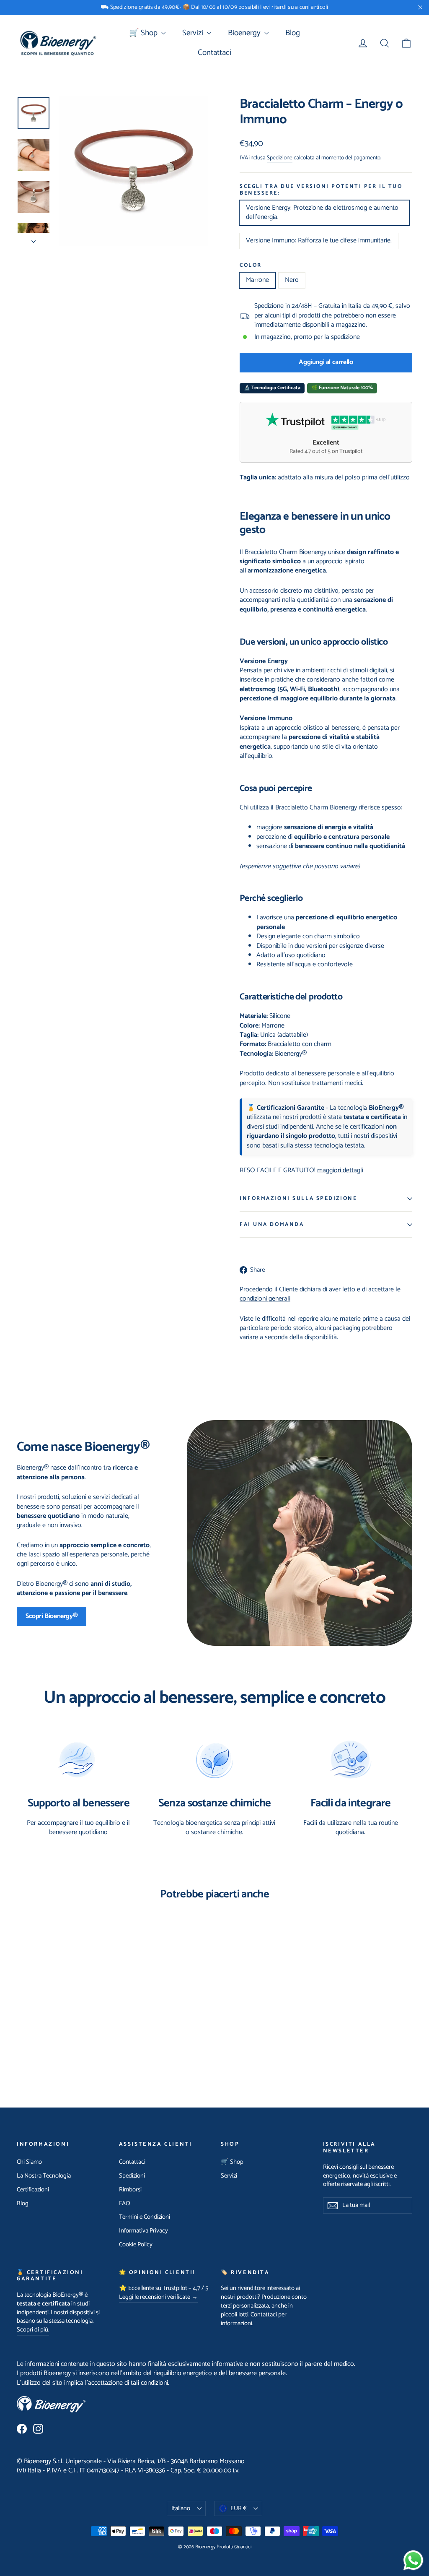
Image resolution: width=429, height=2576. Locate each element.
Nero (292, 280)
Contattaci (214, 53)
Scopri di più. (33, 2330)
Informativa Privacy (143, 2231)
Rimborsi (130, 2190)
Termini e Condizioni (145, 2217)
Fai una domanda (272, 1224)
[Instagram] (38, 2429)
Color (251, 265)
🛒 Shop (144, 33)
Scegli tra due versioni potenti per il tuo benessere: (321, 190)
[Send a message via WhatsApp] (413, 2560)
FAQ (125, 2204)
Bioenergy (245, 33)
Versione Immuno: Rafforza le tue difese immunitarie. (319, 241)
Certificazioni (33, 2190)
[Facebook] (22, 2429)
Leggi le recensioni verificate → (158, 2297)
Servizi (194, 33)
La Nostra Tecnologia (44, 2176)
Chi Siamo (29, 2162)
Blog (293, 33)
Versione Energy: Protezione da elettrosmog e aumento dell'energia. (322, 212)
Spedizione (280, 158)
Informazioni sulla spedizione (298, 1198)
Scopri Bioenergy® (52, 1616)
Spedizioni (132, 2176)
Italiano (181, 2508)
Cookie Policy (136, 2245)
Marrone (257, 280)
